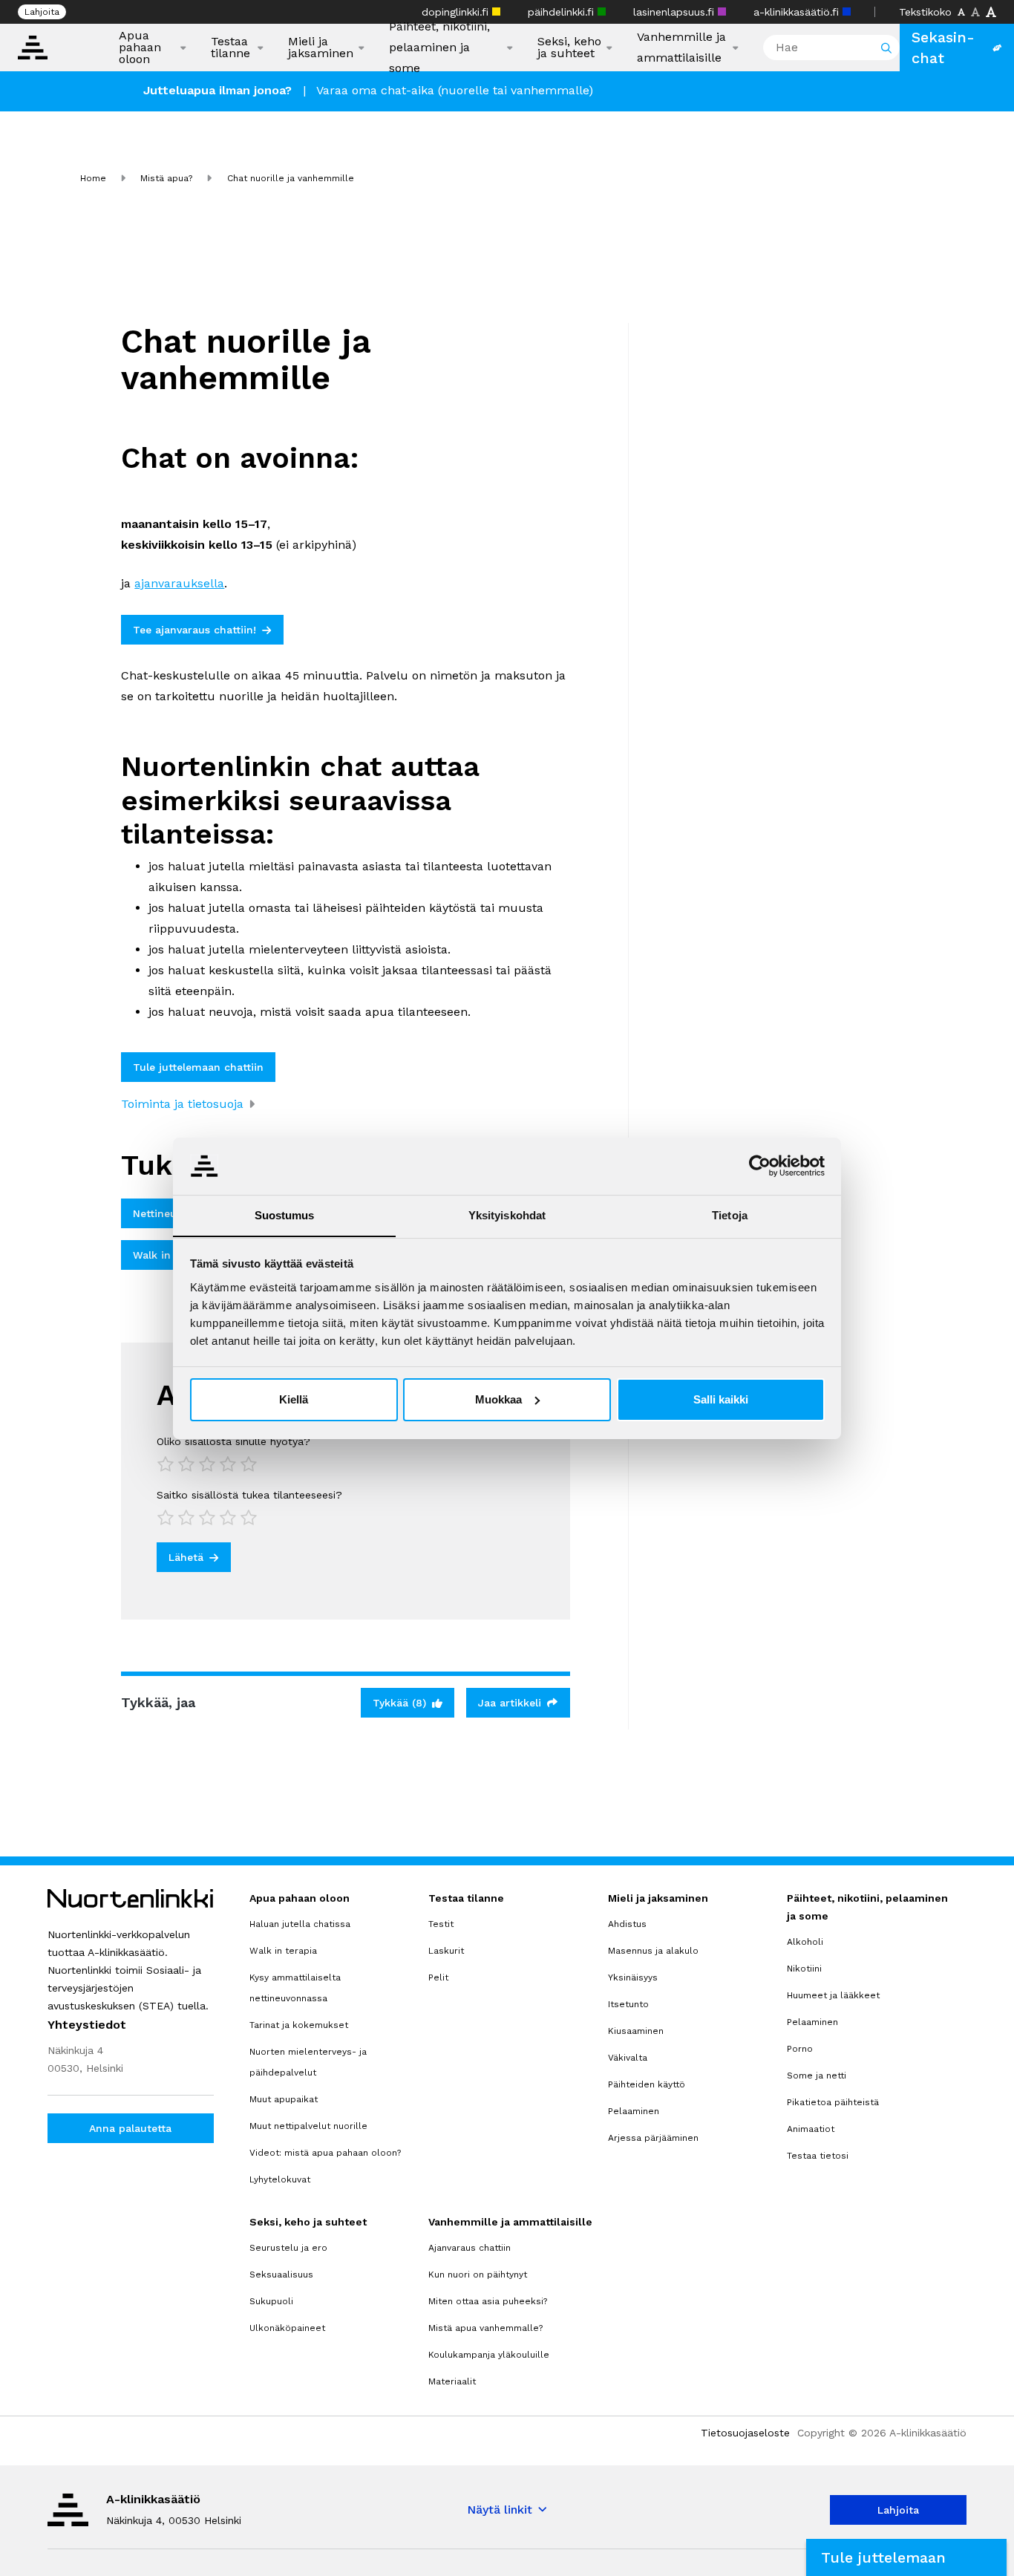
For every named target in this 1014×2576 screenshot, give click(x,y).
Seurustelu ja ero (288, 2248)
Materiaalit (452, 2381)
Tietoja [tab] (730, 1214)
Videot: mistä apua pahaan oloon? (325, 2153)
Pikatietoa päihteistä (833, 2102)
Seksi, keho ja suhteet (569, 48)
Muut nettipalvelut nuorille (308, 2126)
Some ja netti (817, 2076)
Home (93, 178)
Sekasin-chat (943, 48)
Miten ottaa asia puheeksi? (488, 2301)
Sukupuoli (271, 2301)
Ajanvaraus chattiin (470, 2248)
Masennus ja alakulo (653, 1951)
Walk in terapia (283, 1951)
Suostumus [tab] (285, 1214)
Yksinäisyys (633, 1977)
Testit (441, 1924)
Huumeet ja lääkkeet (833, 1995)
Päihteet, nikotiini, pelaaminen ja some (439, 47)
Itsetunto (628, 2004)
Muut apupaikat (284, 2099)
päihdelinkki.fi (563, 12)
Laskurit (446, 1951)
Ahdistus (627, 1924)
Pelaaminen (634, 2111)
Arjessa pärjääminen (653, 2138)
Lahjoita (42, 12)
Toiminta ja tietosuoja (182, 1104)
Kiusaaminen (636, 2031)
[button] (906, 2557)
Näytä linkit (500, 2510)
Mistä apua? (166, 178)
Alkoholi (805, 1942)
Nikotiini (804, 1969)
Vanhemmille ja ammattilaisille (681, 47)
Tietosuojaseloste (745, 2433)
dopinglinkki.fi (457, 12)
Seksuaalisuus (281, 2275)
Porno (800, 2049)
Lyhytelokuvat (280, 2179)
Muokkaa (498, 1399)
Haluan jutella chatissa (300, 1924)
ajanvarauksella (179, 583)
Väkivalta (628, 2058)
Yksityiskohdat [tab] (507, 1214)
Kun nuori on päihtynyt (478, 2275)
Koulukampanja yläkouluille (489, 2355)
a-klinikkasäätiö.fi (798, 12)
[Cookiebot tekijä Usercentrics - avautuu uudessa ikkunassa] (760, 1166)
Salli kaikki (721, 1399)
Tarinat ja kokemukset (299, 2025)
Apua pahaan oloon (140, 48)
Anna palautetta (130, 2128)
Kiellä (294, 1399)
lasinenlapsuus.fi (676, 12)
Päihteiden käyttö (647, 2084)
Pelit (438, 1977)
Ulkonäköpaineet (287, 2328)
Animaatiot (811, 2129)
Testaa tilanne (230, 48)
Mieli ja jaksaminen (321, 48)
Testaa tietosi (818, 2156)
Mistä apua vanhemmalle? (485, 2328)
